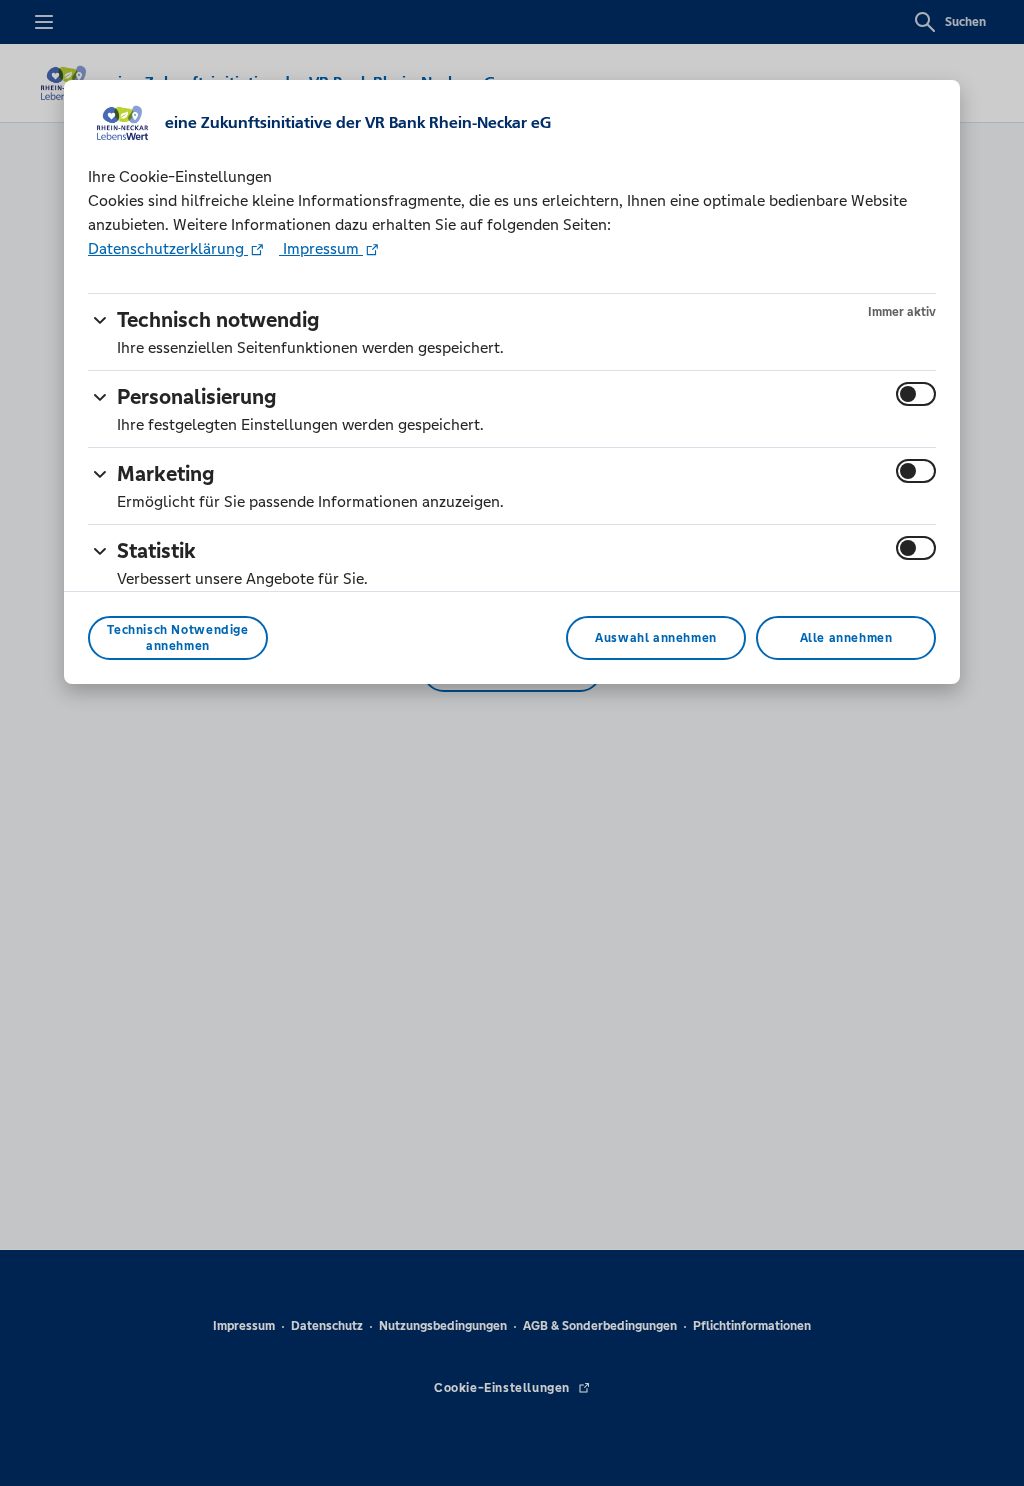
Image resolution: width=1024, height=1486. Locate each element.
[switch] (916, 394)
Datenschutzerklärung (168, 248)
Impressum (321, 248)
